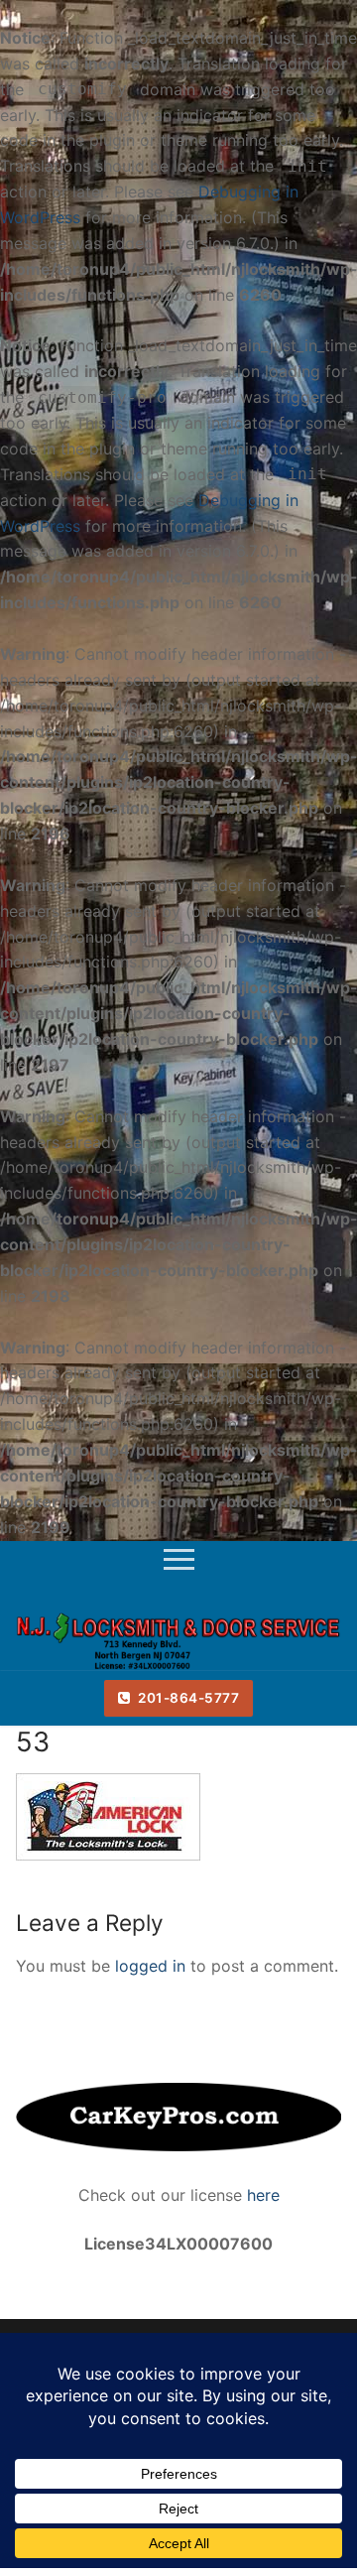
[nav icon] (179, 1562)
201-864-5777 (187, 1698)
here (261, 2195)
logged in (150, 1966)
